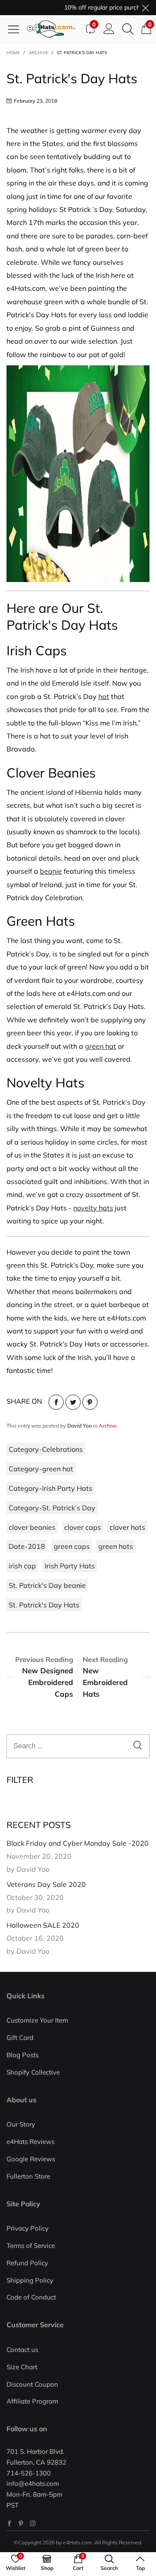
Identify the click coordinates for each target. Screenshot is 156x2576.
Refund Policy (27, 2263)
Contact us (22, 2350)
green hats (116, 1546)
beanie (51, 871)
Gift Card (20, 2038)
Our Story (21, 2124)
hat (104, 696)
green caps (72, 1546)
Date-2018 (27, 1546)
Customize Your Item (37, 2020)
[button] (138, 1746)
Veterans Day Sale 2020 (46, 1884)
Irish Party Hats (70, 1566)
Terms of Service (31, 2246)
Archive (108, 1426)
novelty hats (93, 1208)
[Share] (56, 1402)
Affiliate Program (32, 2401)
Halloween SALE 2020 (43, 1925)
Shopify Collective (33, 2072)
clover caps (83, 1527)
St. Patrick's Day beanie (47, 1585)
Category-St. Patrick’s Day (52, 1508)
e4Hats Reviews (31, 2142)
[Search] (128, 29)
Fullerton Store (28, 2176)
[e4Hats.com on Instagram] (33, 2523)
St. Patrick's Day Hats (44, 1605)
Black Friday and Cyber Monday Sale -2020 (78, 1843)
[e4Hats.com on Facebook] (9, 2523)
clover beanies (32, 1527)
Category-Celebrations (46, 1449)
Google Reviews (31, 2159)
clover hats (127, 1527)
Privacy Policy (28, 2228)
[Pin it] (90, 1402)
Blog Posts (23, 2055)
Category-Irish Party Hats (50, 1488)
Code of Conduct (31, 2297)
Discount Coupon (32, 2384)
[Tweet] (73, 1402)
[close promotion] (145, 8)
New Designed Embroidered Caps (48, 1682)
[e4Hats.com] (54, 29)
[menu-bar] (17, 29)
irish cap (22, 1566)
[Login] (109, 29)
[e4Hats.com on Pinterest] (21, 2523)
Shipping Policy (30, 2280)
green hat (101, 1046)
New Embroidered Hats (105, 1682)
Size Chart (22, 2367)
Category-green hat (41, 1469)
